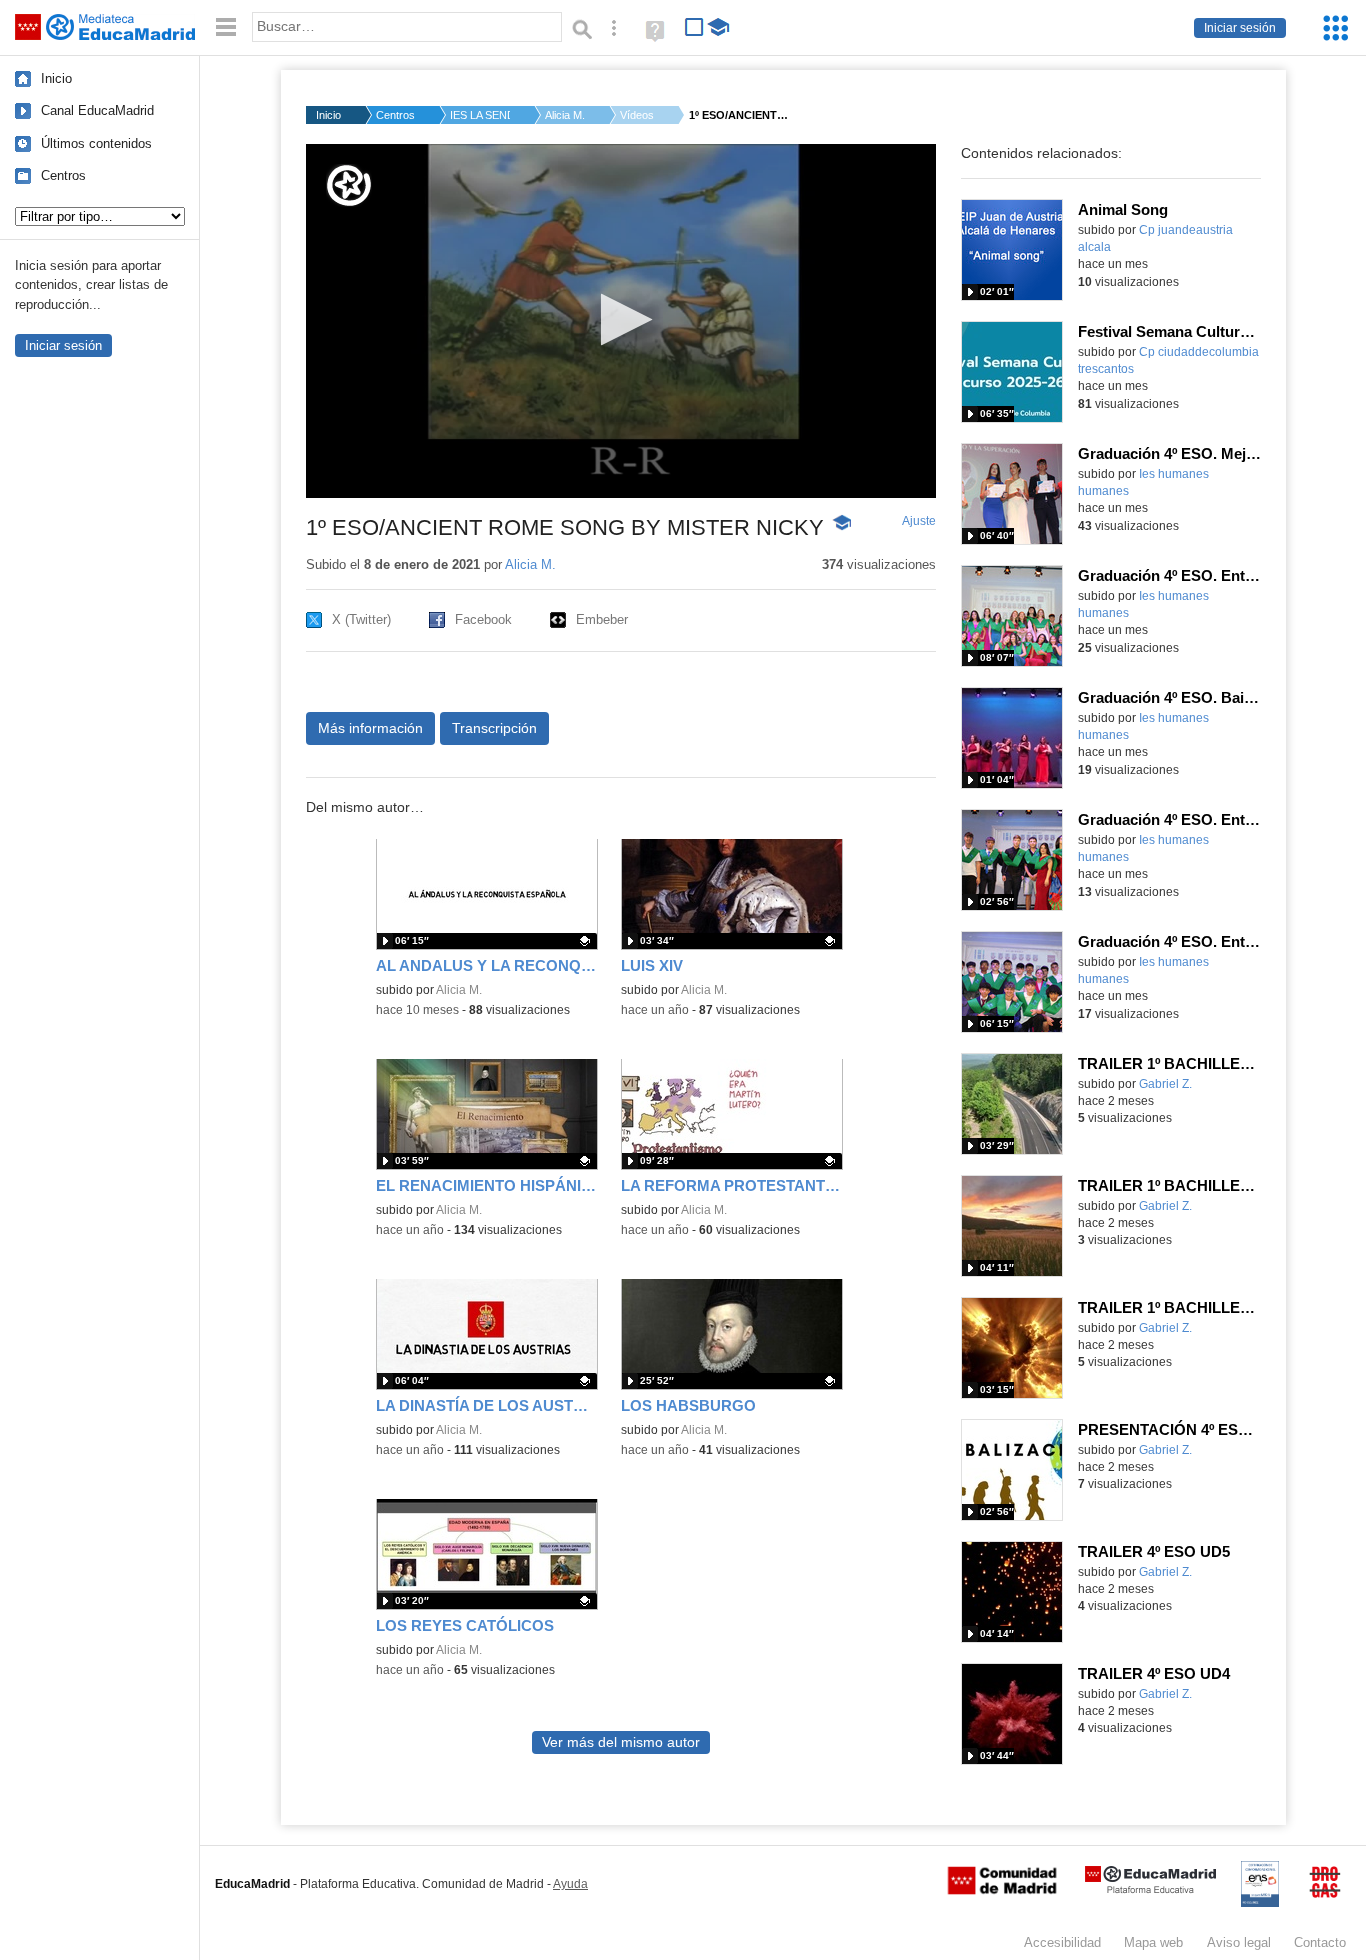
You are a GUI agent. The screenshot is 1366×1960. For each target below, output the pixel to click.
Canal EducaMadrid (97, 110)
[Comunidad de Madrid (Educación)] (1002, 1890)
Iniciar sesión (1240, 28)
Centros (63, 175)
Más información (370, 728)
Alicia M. (565, 115)
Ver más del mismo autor (621, 1742)
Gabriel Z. (1165, 1084)
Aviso (1239, 1942)
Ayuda (570, 1884)
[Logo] (349, 185)
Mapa (1153, 1942)
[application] (621, 321)
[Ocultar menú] (226, 27)
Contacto (1320, 1942)
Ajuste (919, 521)
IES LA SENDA (480, 115)
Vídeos (637, 115)
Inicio (56, 78)
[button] (620, 319)
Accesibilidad (1062, 1942)
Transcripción (494, 728)
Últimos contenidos (96, 143)
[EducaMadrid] (1150, 1889)
